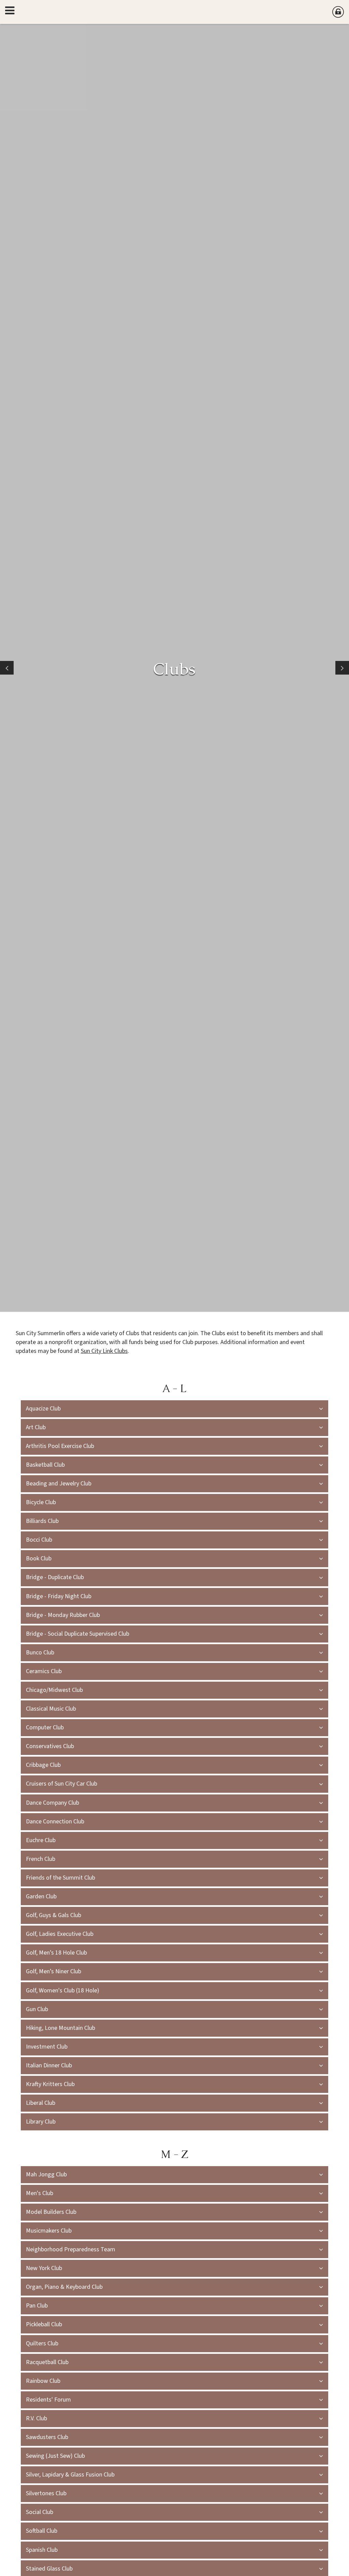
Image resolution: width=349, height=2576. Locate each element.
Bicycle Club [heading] (41, 1502)
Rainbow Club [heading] (43, 2381)
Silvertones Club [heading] (46, 2493)
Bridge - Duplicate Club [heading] (55, 1577)
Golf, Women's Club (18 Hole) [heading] (63, 1991)
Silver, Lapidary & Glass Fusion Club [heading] (70, 2475)
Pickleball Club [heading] (44, 2324)
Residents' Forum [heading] (48, 2400)
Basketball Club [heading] (45, 1465)
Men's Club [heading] (40, 2193)
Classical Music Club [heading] (51, 1709)
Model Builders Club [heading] (51, 2212)
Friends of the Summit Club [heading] (60, 1878)
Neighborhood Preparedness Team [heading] (71, 2249)
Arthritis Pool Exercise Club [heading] (60, 1446)
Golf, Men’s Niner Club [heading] (54, 1971)
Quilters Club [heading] (42, 2343)
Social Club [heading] (40, 2512)
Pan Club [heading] (37, 2306)
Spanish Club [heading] (42, 2550)
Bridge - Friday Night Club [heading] (59, 1596)
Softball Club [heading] (42, 2531)
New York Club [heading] (44, 2268)
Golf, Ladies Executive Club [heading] (60, 1934)
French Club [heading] (41, 1859)
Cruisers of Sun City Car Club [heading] (62, 1784)
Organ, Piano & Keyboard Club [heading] (64, 2287)
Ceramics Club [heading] (44, 1671)
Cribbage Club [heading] (43, 1765)
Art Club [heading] (36, 1427)
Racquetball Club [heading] (47, 2362)
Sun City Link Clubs (104, 1351)
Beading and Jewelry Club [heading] (59, 1484)
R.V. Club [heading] (36, 2418)
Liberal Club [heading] (41, 2103)
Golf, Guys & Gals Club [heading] (54, 1915)
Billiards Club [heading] (42, 1521)
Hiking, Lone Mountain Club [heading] (60, 2028)
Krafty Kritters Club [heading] (50, 2084)
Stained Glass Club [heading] (49, 2569)
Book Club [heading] (39, 1559)
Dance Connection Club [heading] (55, 1822)
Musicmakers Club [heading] (49, 2231)
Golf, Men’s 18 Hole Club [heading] (56, 1953)
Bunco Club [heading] (40, 1653)
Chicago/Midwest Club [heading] (54, 1690)
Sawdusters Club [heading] (47, 2437)
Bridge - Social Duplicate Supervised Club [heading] (78, 1634)
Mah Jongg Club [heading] (46, 2174)
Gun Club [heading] (37, 2009)
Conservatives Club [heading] (51, 1746)
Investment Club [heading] (47, 2047)
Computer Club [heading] (45, 1727)
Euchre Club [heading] (41, 1840)
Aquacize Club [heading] (43, 1409)
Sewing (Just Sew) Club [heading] (55, 2456)
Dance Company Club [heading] (52, 1803)
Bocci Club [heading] (39, 1540)
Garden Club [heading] (41, 1896)
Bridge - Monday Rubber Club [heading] (63, 1615)
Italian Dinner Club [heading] (49, 2065)
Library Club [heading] (41, 2122)
